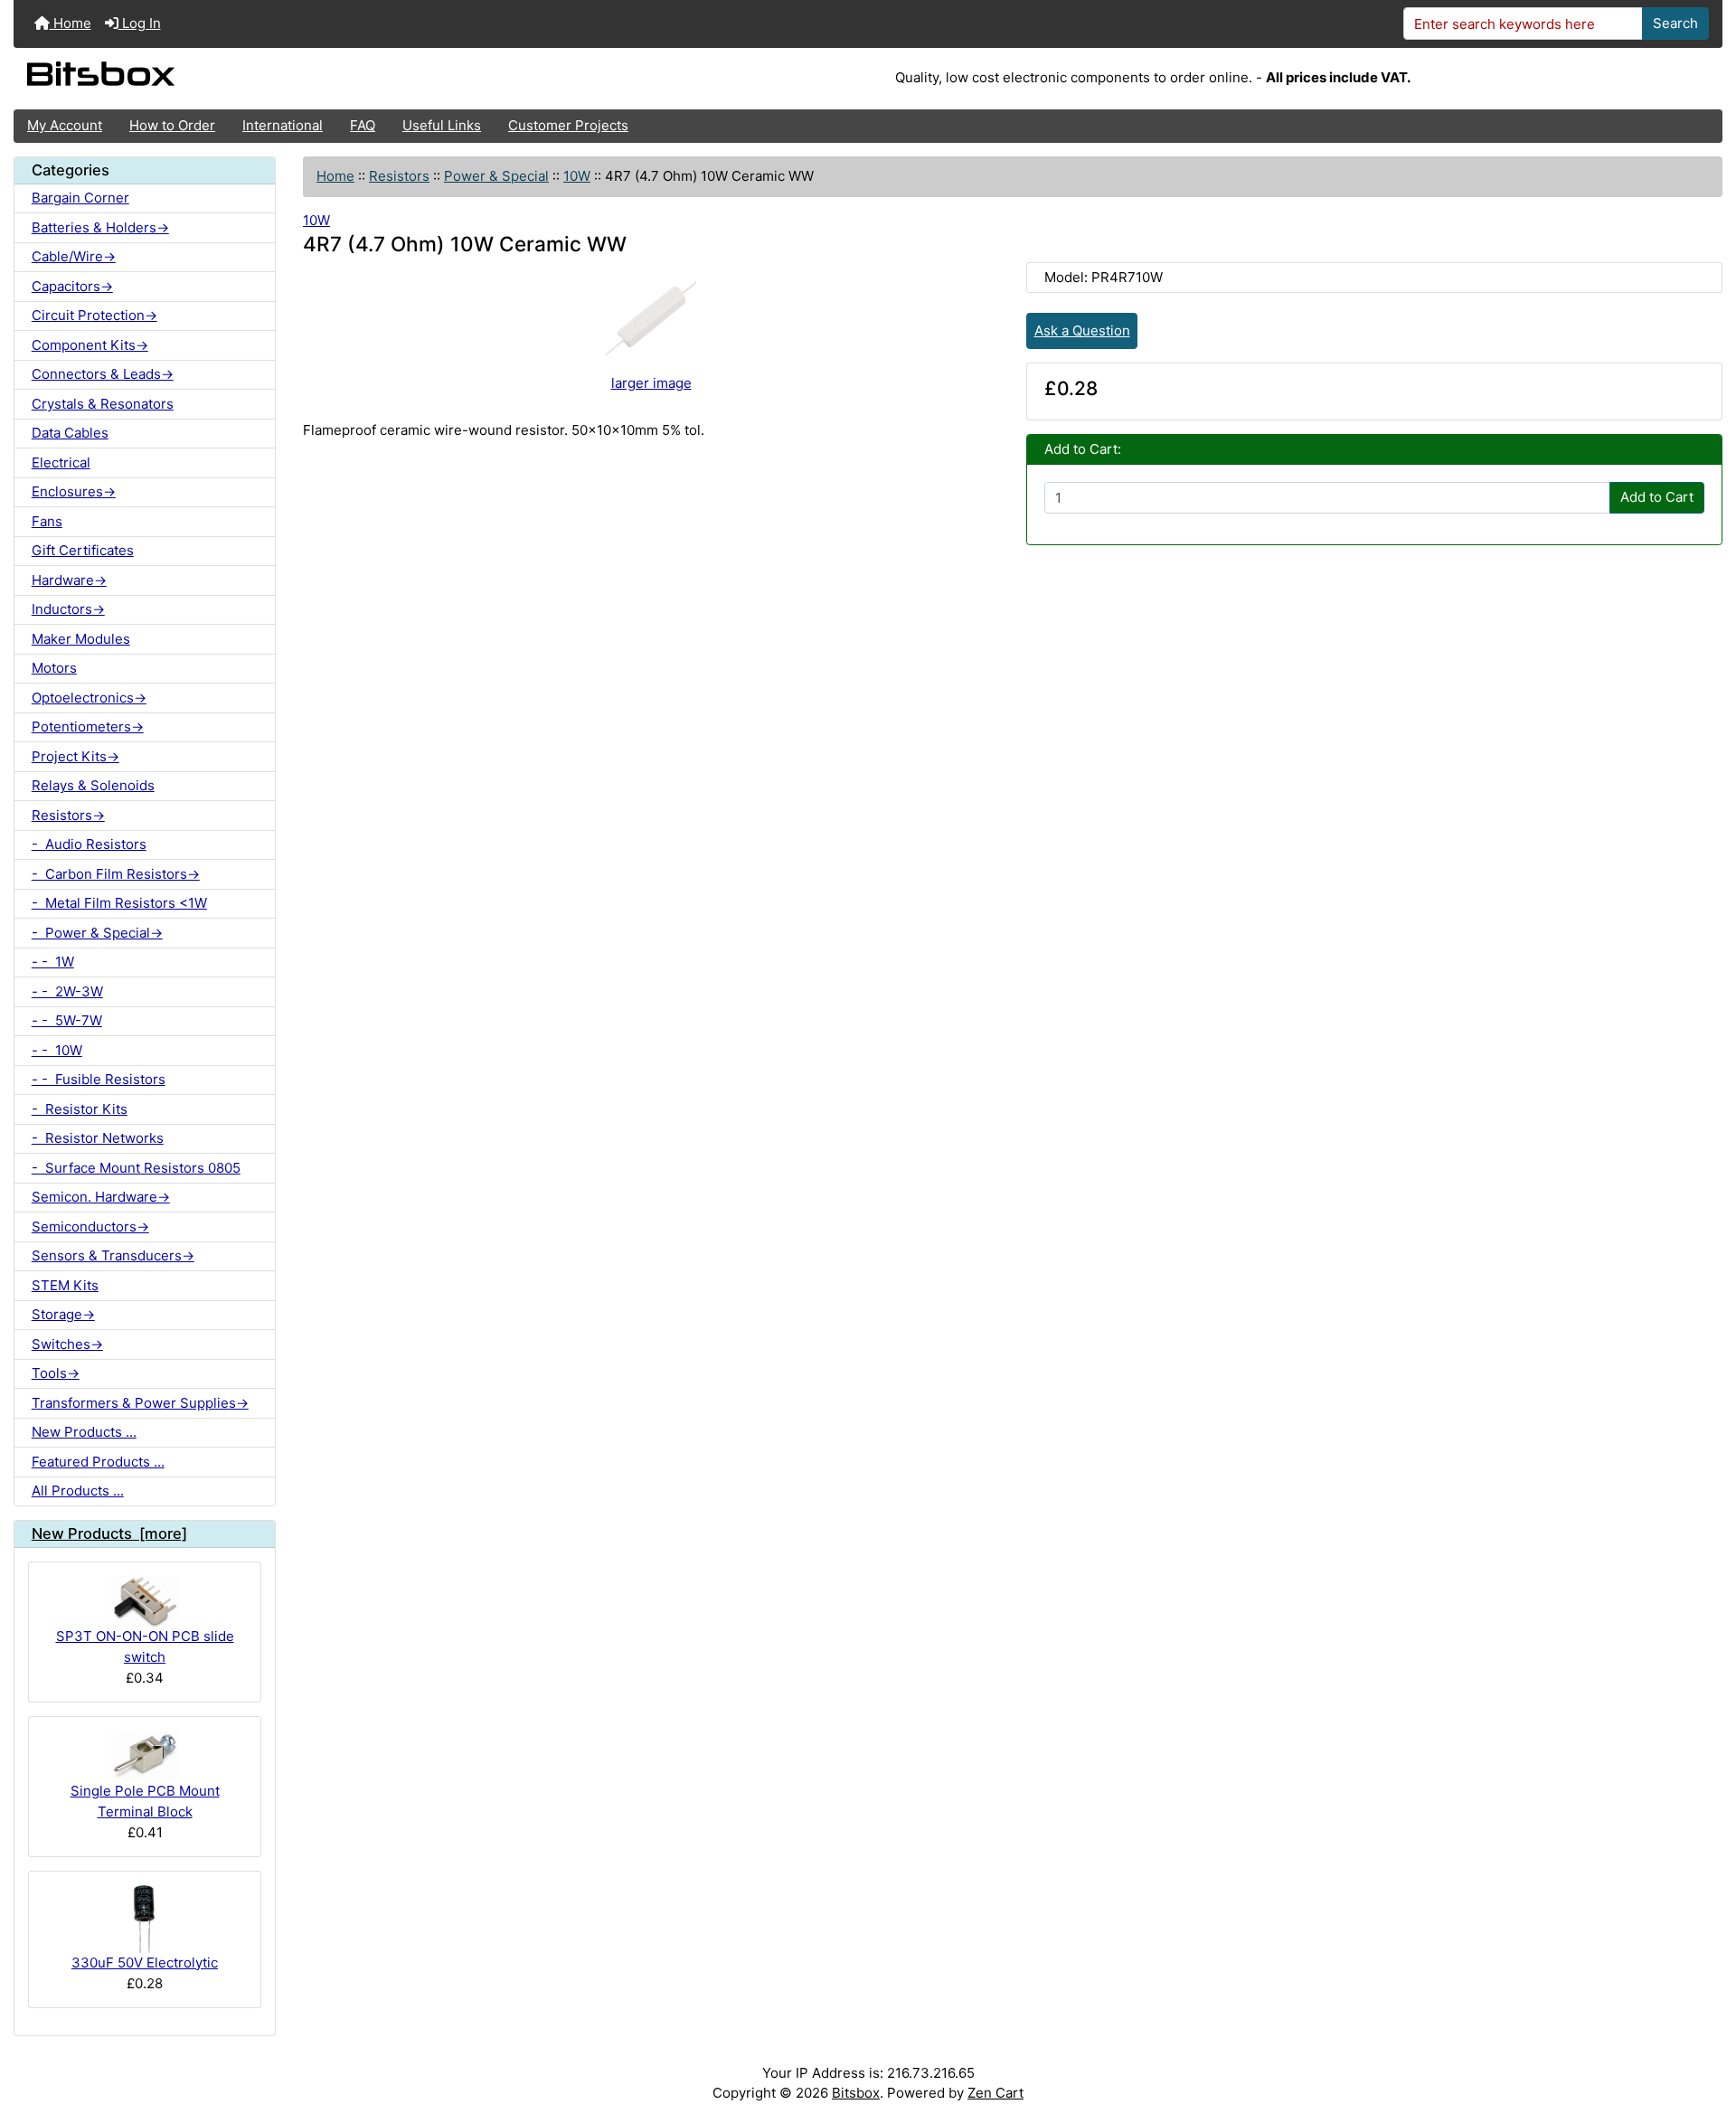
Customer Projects (568, 125)
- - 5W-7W (67, 1020)
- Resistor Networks (98, 1138)
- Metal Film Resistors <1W (119, 903)
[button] (1705, 2020)
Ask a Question (1082, 330)
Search (1675, 23)
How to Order (172, 125)
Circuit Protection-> (94, 315)
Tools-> (56, 1373)
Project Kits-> (75, 756)
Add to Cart (1657, 497)
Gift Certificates (83, 550)
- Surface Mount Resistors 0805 (136, 1168)
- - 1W (53, 962)
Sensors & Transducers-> (113, 1255)
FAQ (363, 125)
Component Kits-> (90, 345)
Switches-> (67, 1344)
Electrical (61, 462)
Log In (140, 23)
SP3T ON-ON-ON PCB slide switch (145, 1646)
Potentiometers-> (88, 726)
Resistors (399, 176)
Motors (54, 668)
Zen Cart (995, 2093)
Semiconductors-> (90, 1227)
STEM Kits (65, 1285)
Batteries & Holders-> (100, 227)
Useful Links (442, 125)
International (283, 125)
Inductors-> (68, 609)
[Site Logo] (298, 79)
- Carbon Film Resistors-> (116, 874)
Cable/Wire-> (74, 256)
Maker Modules (81, 639)
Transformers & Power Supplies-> (140, 1403)
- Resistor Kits (80, 1109)
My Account (65, 125)
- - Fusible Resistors (99, 1079)
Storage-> (63, 1314)
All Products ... (78, 1491)
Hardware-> (69, 580)
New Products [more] (109, 1533)
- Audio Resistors (89, 844)
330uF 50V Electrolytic (145, 1962)
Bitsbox (856, 2093)
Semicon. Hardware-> (101, 1197)
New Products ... (84, 1432)
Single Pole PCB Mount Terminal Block (145, 1801)
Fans (47, 521)
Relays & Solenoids (93, 785)
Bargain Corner (80, 198)
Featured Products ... (98, 1462)
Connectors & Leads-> (103, 374)
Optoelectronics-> (89, 698)
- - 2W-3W (67, 991)
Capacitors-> (72, 286)
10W (577, 176)
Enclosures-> (74, 491)
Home (71, 23)
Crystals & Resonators (103, 404)
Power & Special (496, 176)
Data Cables (70, 433)
